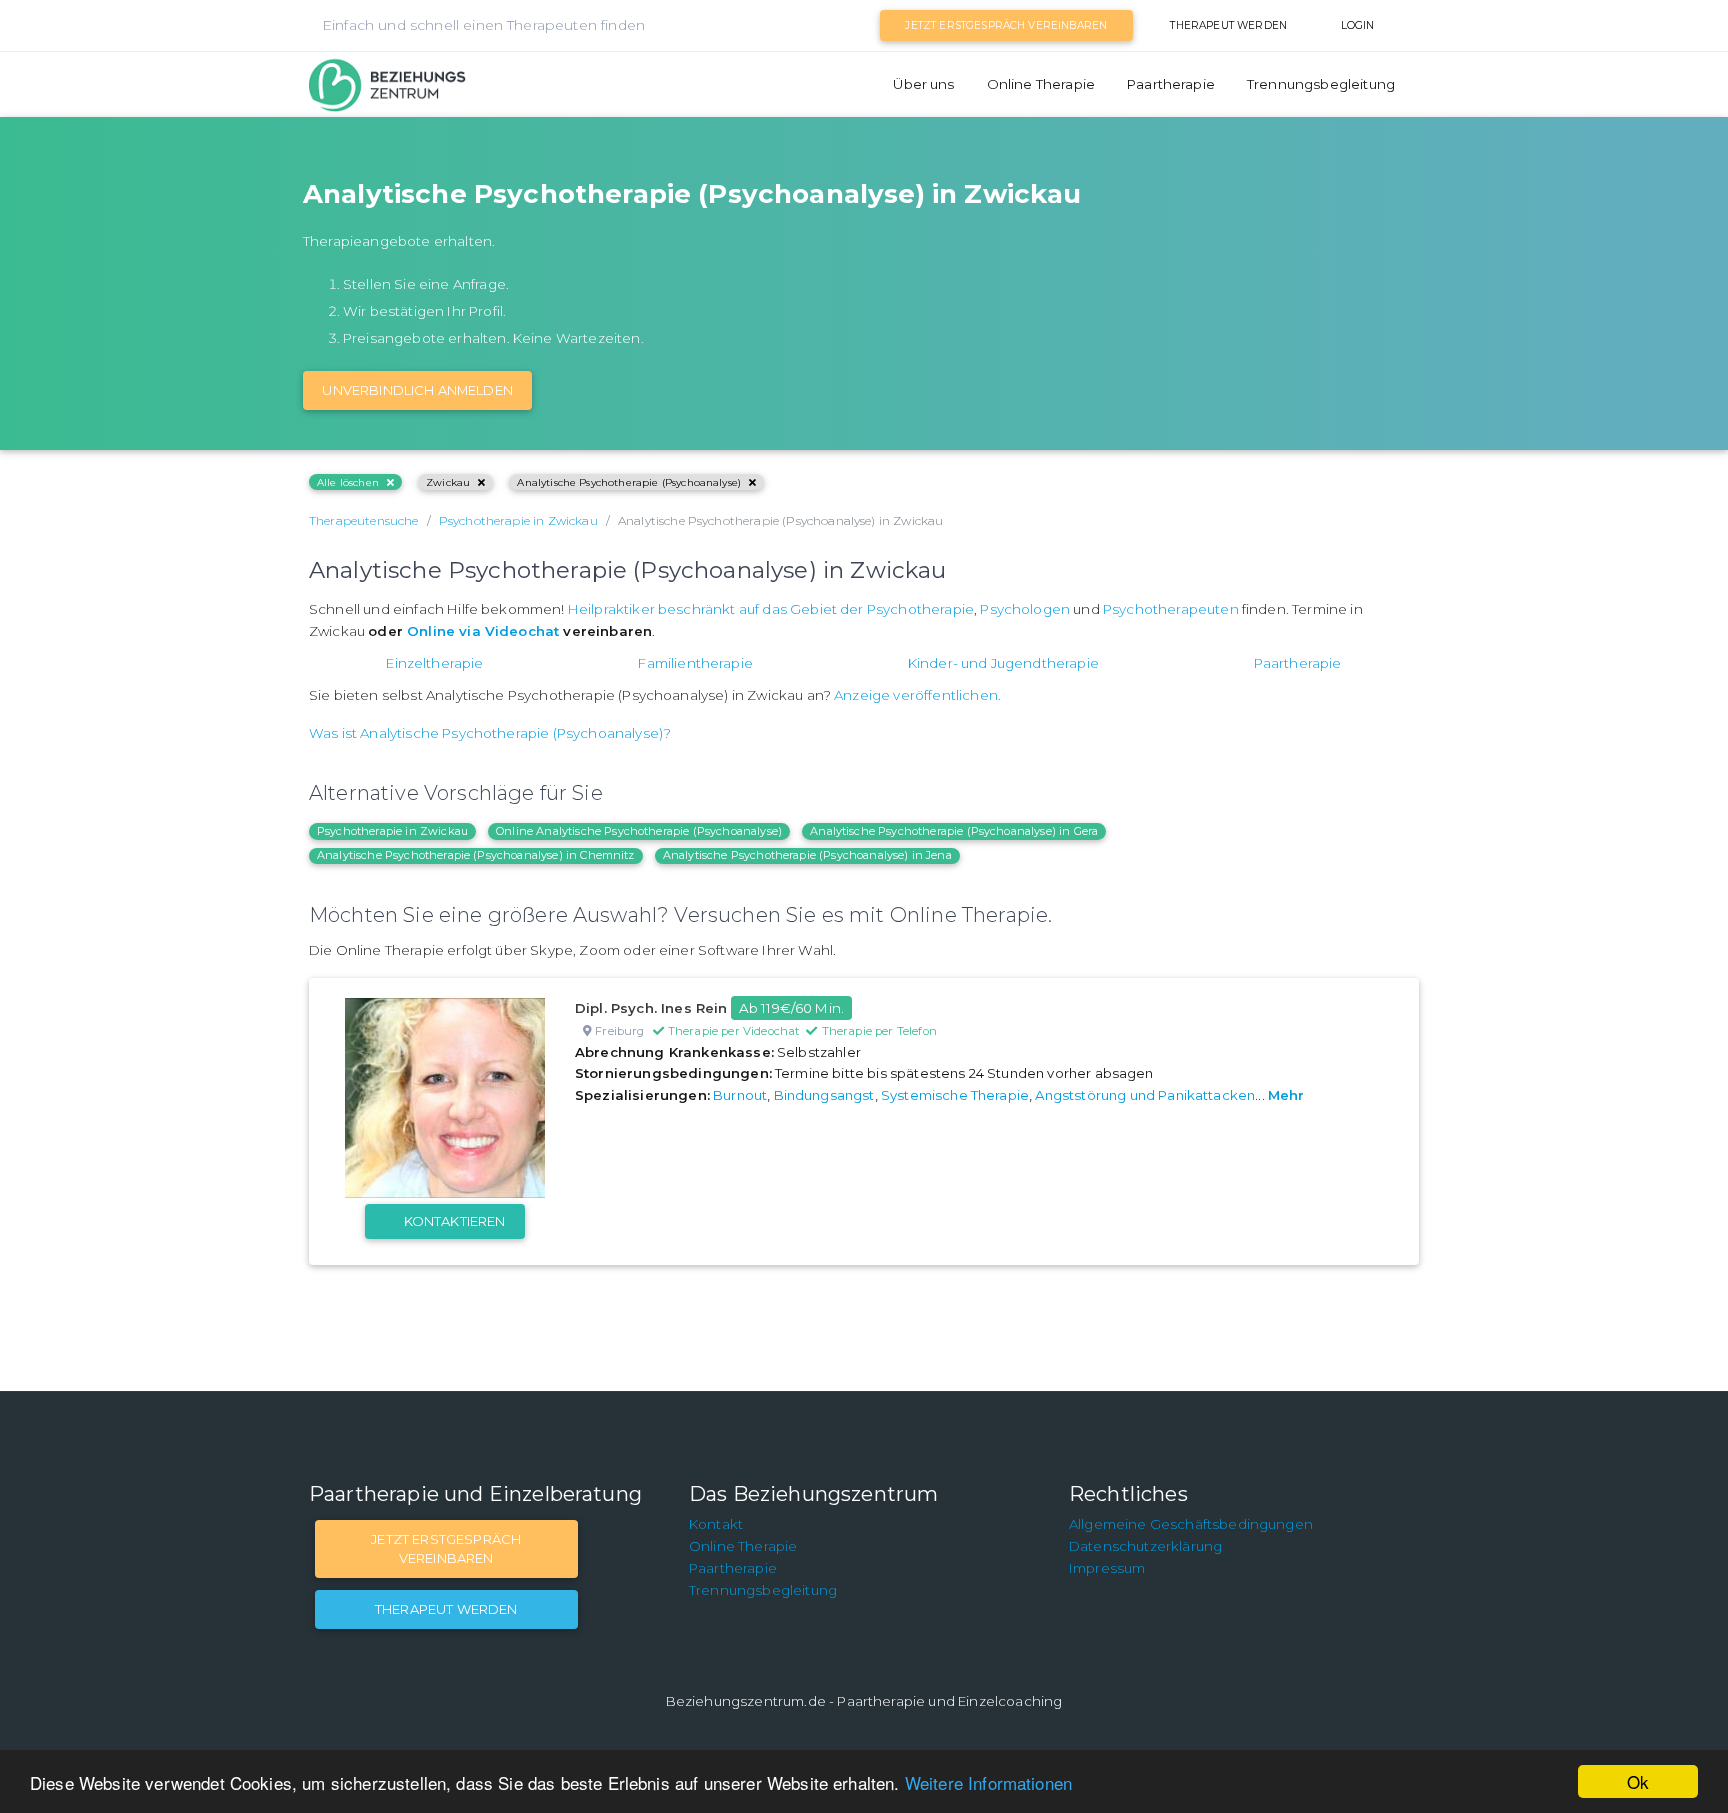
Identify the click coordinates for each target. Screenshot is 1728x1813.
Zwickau (448, 482)
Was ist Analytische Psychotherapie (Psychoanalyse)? (490, 733)
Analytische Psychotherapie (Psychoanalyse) (629, 482)
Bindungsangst (824, 1095)
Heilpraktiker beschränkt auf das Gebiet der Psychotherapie (771, 609)
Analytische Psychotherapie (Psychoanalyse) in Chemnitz (476, 855)
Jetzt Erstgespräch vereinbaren (1006, 25)
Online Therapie (1041, 84)
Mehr (1286, 1095)
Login (1358, 25)
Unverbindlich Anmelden (417, 390)
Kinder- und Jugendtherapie (1003, 663)
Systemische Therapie (955, 1095)
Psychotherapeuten (1171, 609)
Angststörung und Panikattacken (1145, 1095)
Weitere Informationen (988, 1782)
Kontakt (716, 1524)
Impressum (1107, 1568)
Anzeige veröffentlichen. (917, 695)
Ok (1638, 1781)
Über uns (923, 84)
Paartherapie (1171, 84)
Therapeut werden (1228, 25)
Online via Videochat (483, 631)
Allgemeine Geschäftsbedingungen (1191, 1524)
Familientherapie (695, 663)
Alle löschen (348, 482)
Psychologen (1025, 609)
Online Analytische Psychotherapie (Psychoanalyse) (639, 831)
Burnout (740, 1095)
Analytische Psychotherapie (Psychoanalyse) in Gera (954, 831)
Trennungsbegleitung (1321, 84)
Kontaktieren (455, 1221)
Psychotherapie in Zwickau (392, 831)
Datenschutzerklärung (1145, 1546)
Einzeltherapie (434, 663)
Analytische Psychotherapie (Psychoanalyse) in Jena (807, 855)
